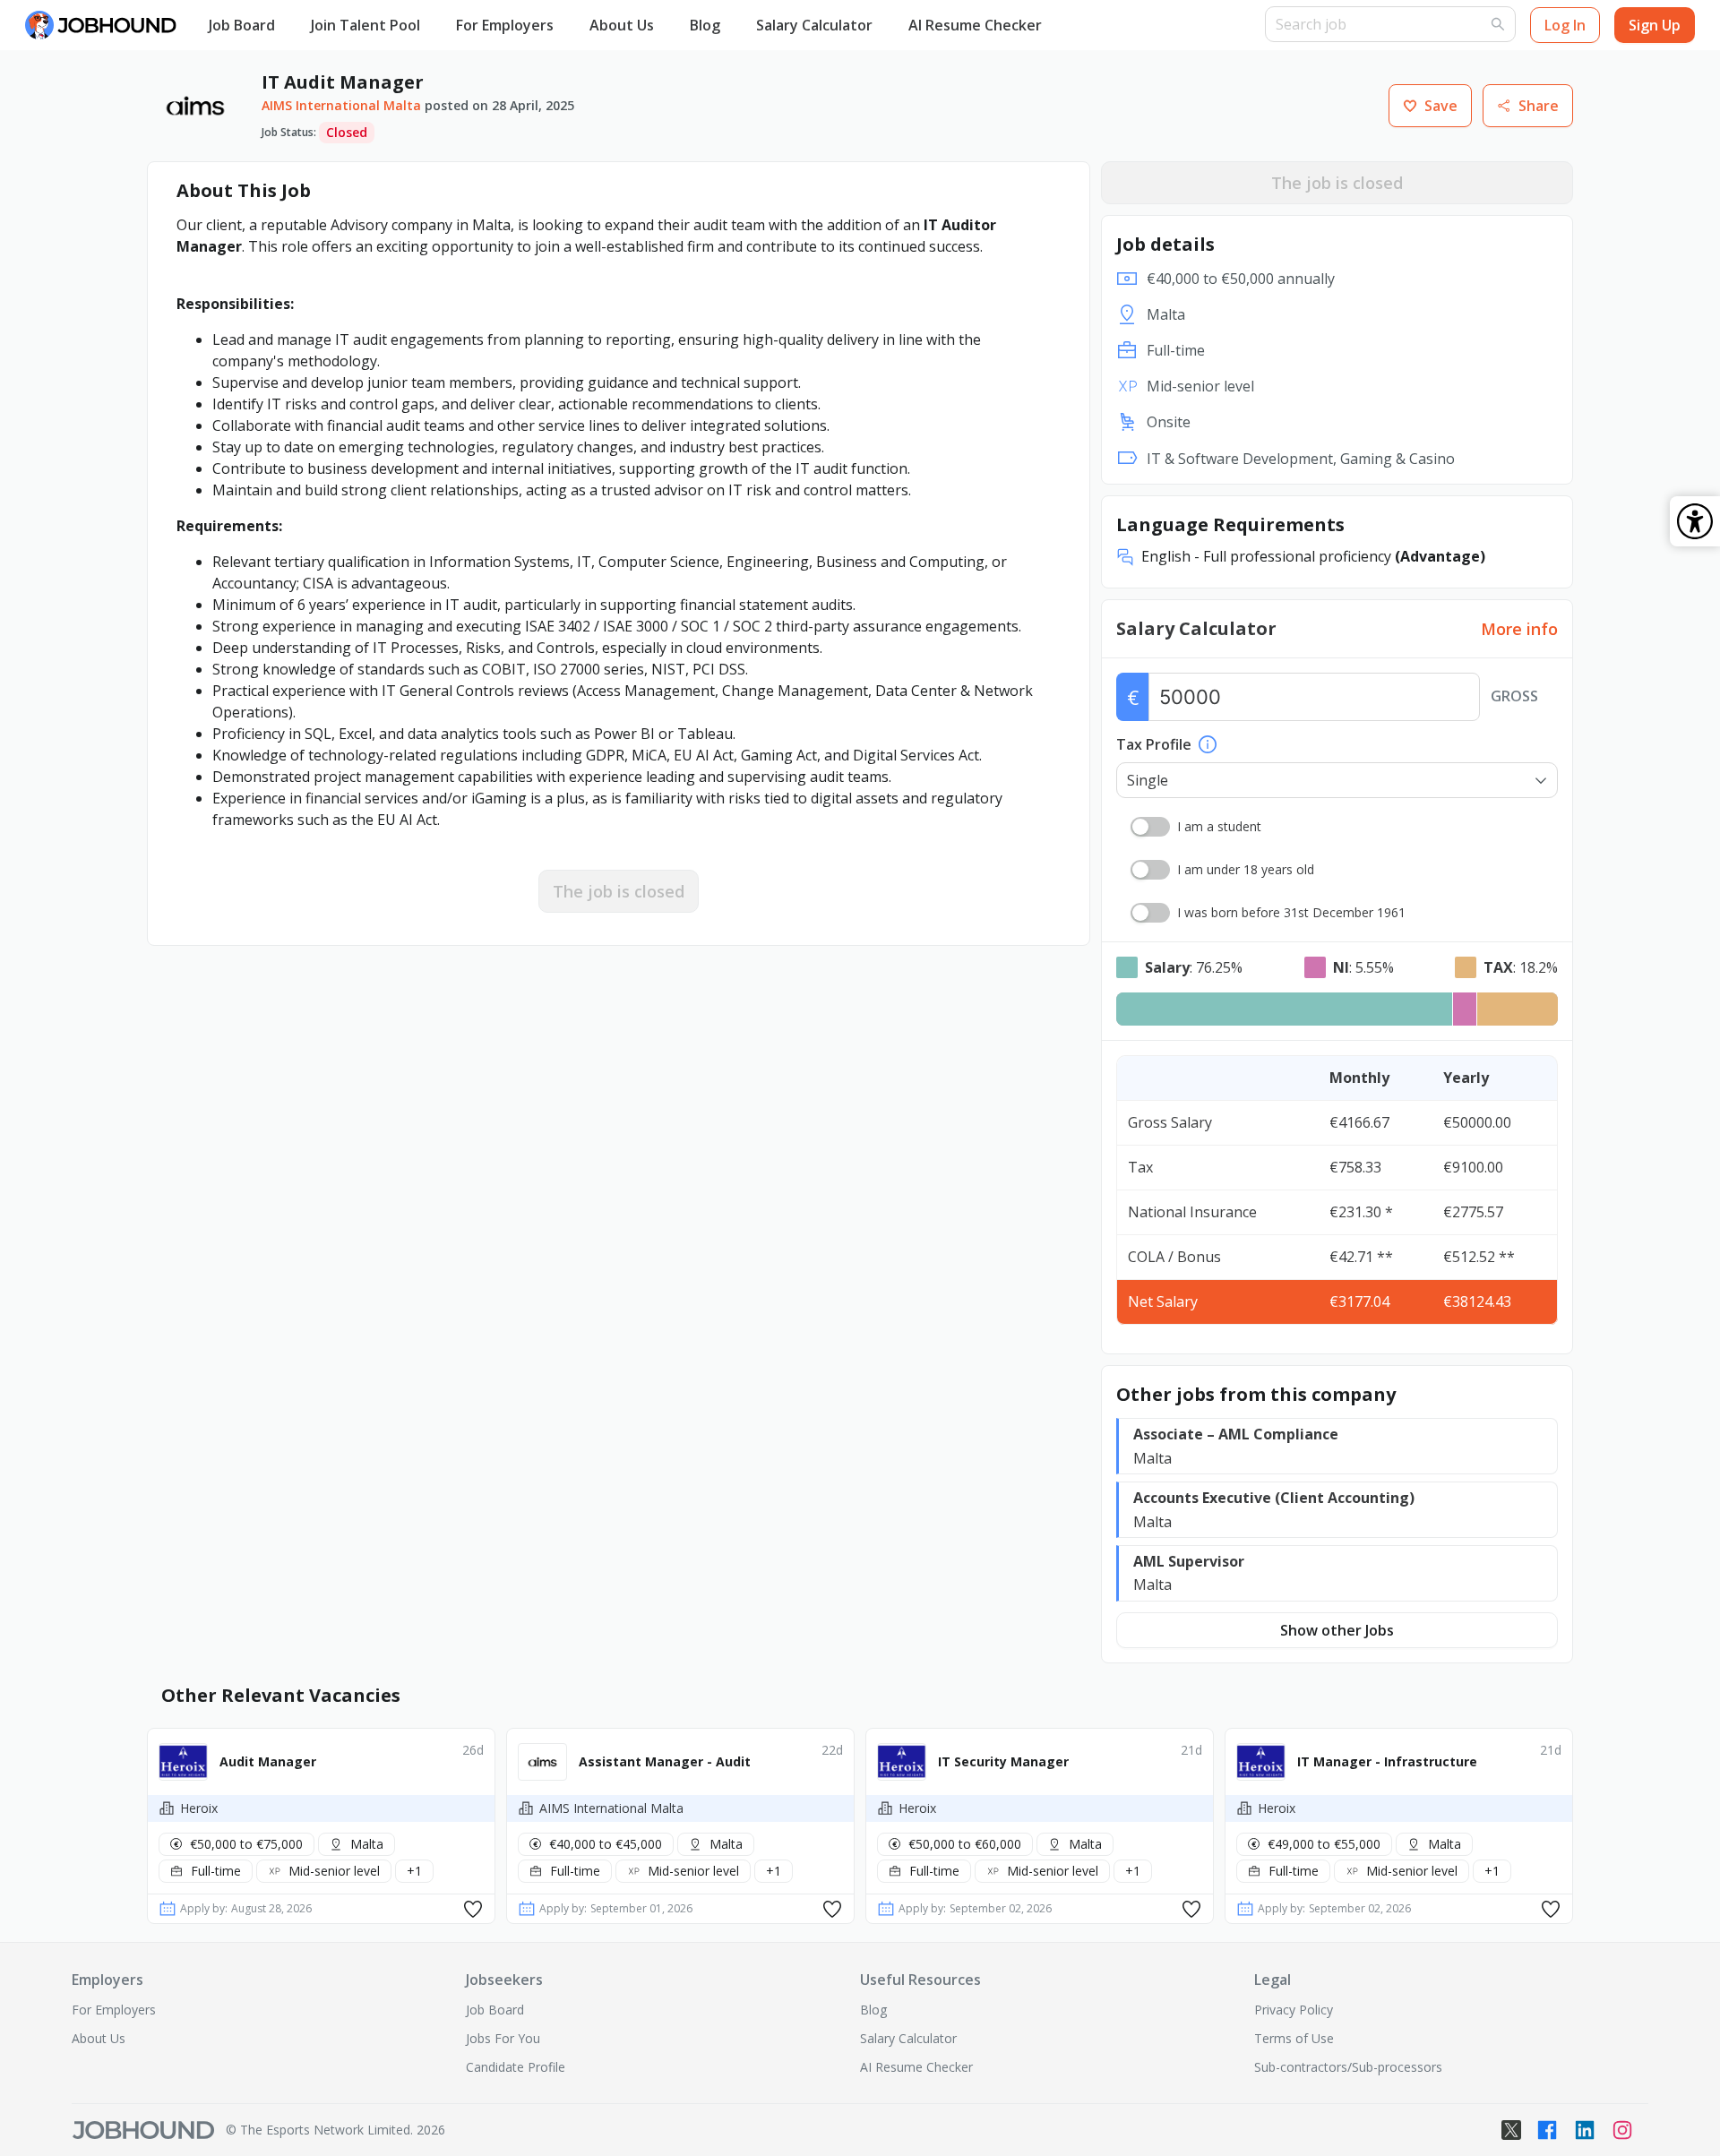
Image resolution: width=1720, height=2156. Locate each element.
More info (1519, 629)
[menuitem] (242, 26)
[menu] (728, 26)
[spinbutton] (1314, 697)
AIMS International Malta (341, 105)
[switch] (1150, 827)
